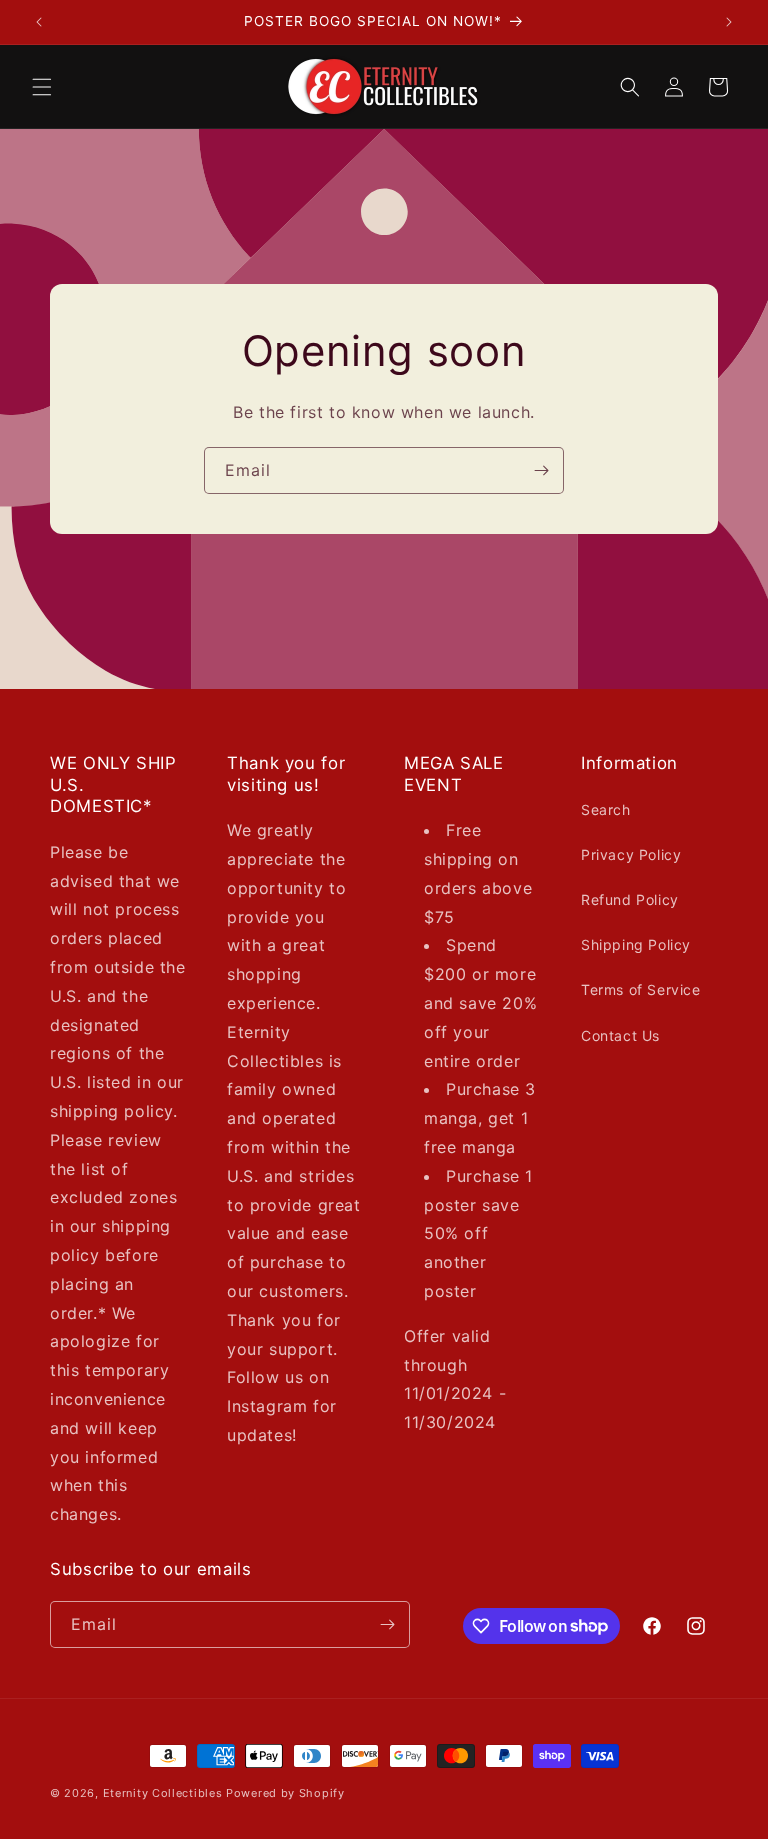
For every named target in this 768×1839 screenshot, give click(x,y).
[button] (42, 87)
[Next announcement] (729, 22)
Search (606, 809)
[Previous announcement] (39, 22)
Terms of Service (641, 989)
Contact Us (620, 1035)
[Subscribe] (541, 470)
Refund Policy (630, 899)
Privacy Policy (631, 854)
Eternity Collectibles (163, 1793)
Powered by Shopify (285, 1793)
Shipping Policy (636, 944)
